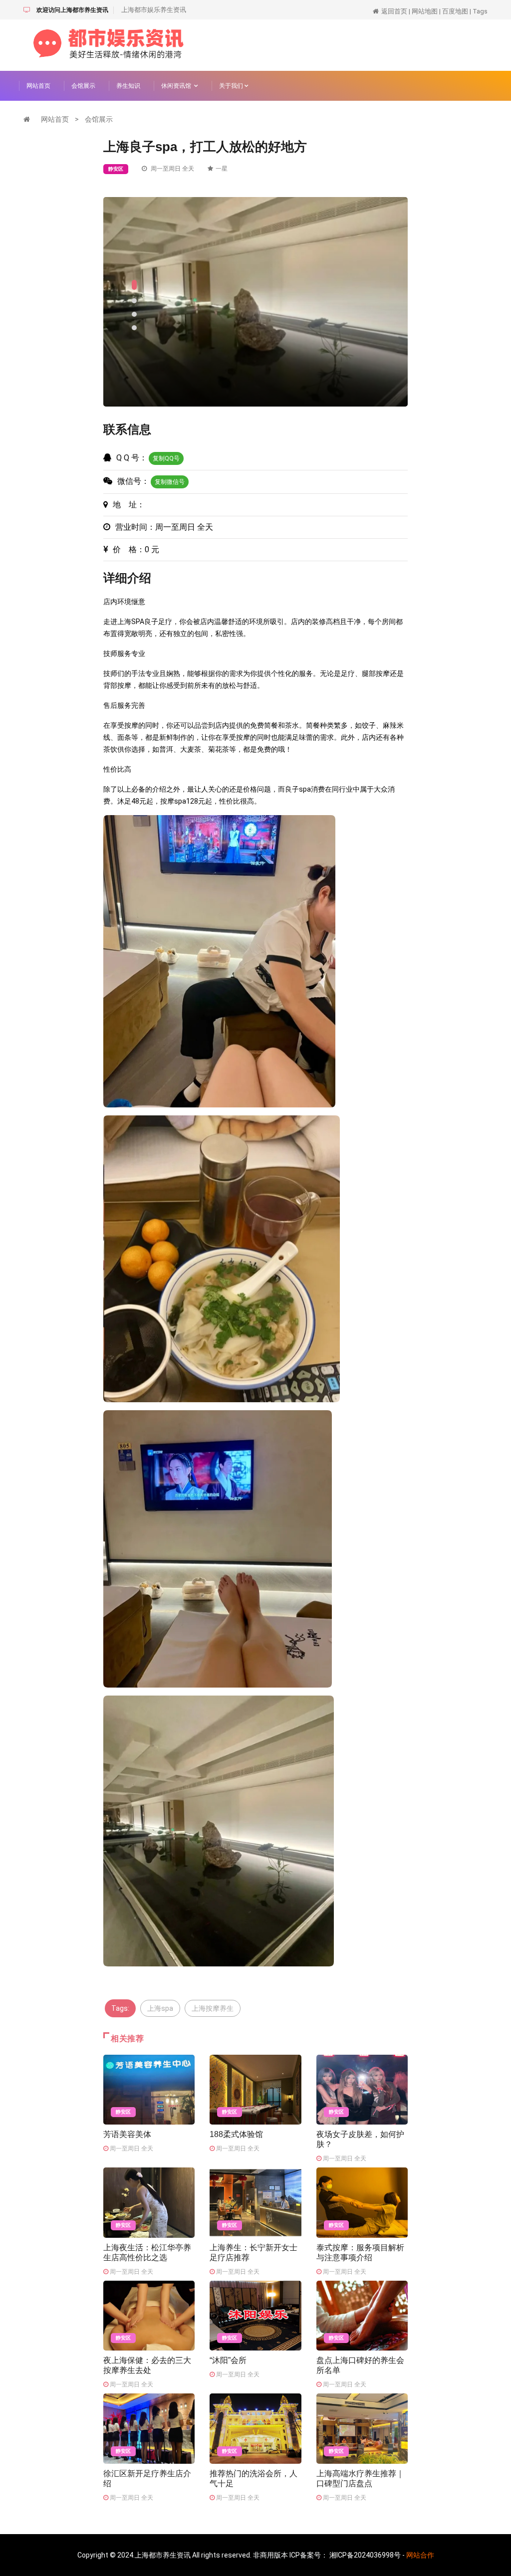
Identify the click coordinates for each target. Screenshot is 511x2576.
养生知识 (128, 86)
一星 (222, 169)
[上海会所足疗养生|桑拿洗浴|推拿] (108, 44)
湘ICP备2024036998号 (365, 2555)
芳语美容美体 (127, 2134)
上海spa (160, 2008)
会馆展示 (83, 86)
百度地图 (455, 11)
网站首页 (38, 86)
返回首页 (394, 11)
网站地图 (425, 11)
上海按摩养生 (213, 2008)
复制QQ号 (166, 458)
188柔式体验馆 (236, 2134)
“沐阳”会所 (228, 2360)
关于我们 (232, 86)
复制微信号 (170, 482)
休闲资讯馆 (178, 86)
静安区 (116, 169)
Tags (480, 11)
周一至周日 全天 (172, 169)
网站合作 (420, 2555)
